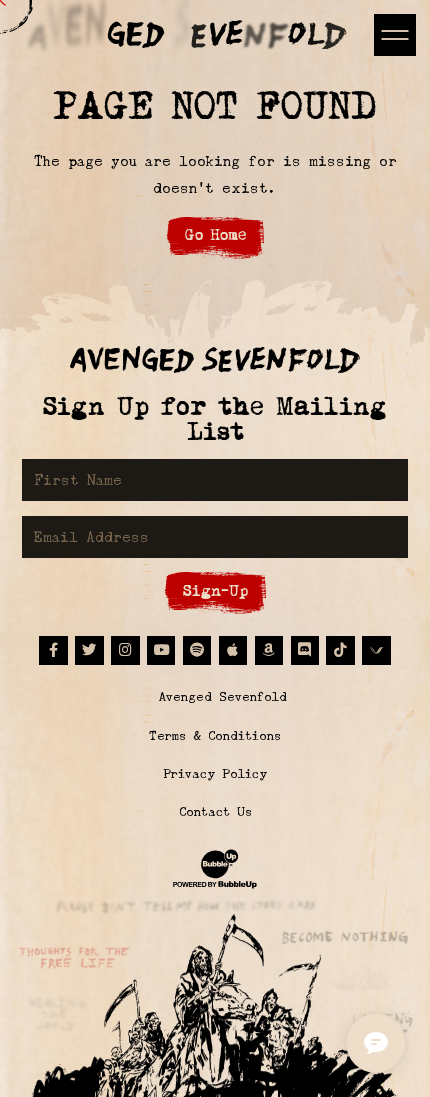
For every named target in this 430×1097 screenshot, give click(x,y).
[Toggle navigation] (394, 34)
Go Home (215, 234)
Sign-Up (215, 590)
